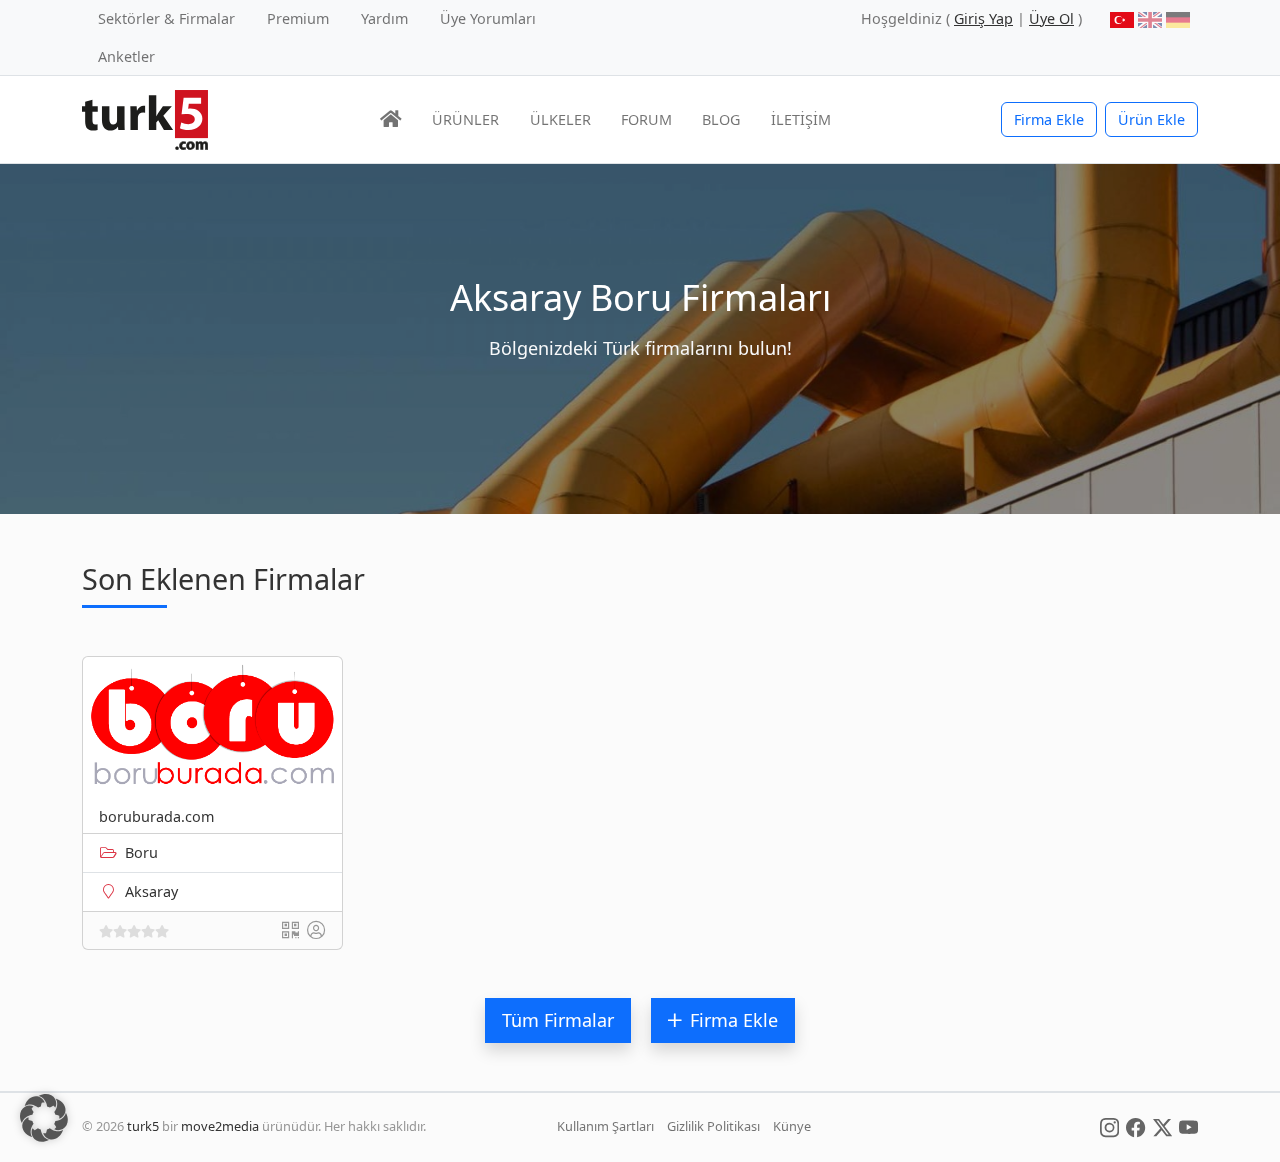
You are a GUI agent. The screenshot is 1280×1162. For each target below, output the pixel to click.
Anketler (126, 56)
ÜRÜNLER (465, 119)
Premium (298, 18)
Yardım (384, 18)
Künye (792, 1126)
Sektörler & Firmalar (166, 18)
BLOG (721, 119)
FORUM (646, 119)
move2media (220, 1126)
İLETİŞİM (801, 119)
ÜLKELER (560, 119)
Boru (141, 852)
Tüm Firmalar (558, 1020)
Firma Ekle (1049, 119)
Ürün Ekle (1151, 119)
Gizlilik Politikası (713, 1126)
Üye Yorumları (488, 18)
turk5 (143, 1126)
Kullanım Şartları (605, 1126)
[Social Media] (1109, 1126)
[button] (44, 1118)
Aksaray (151, 891)
